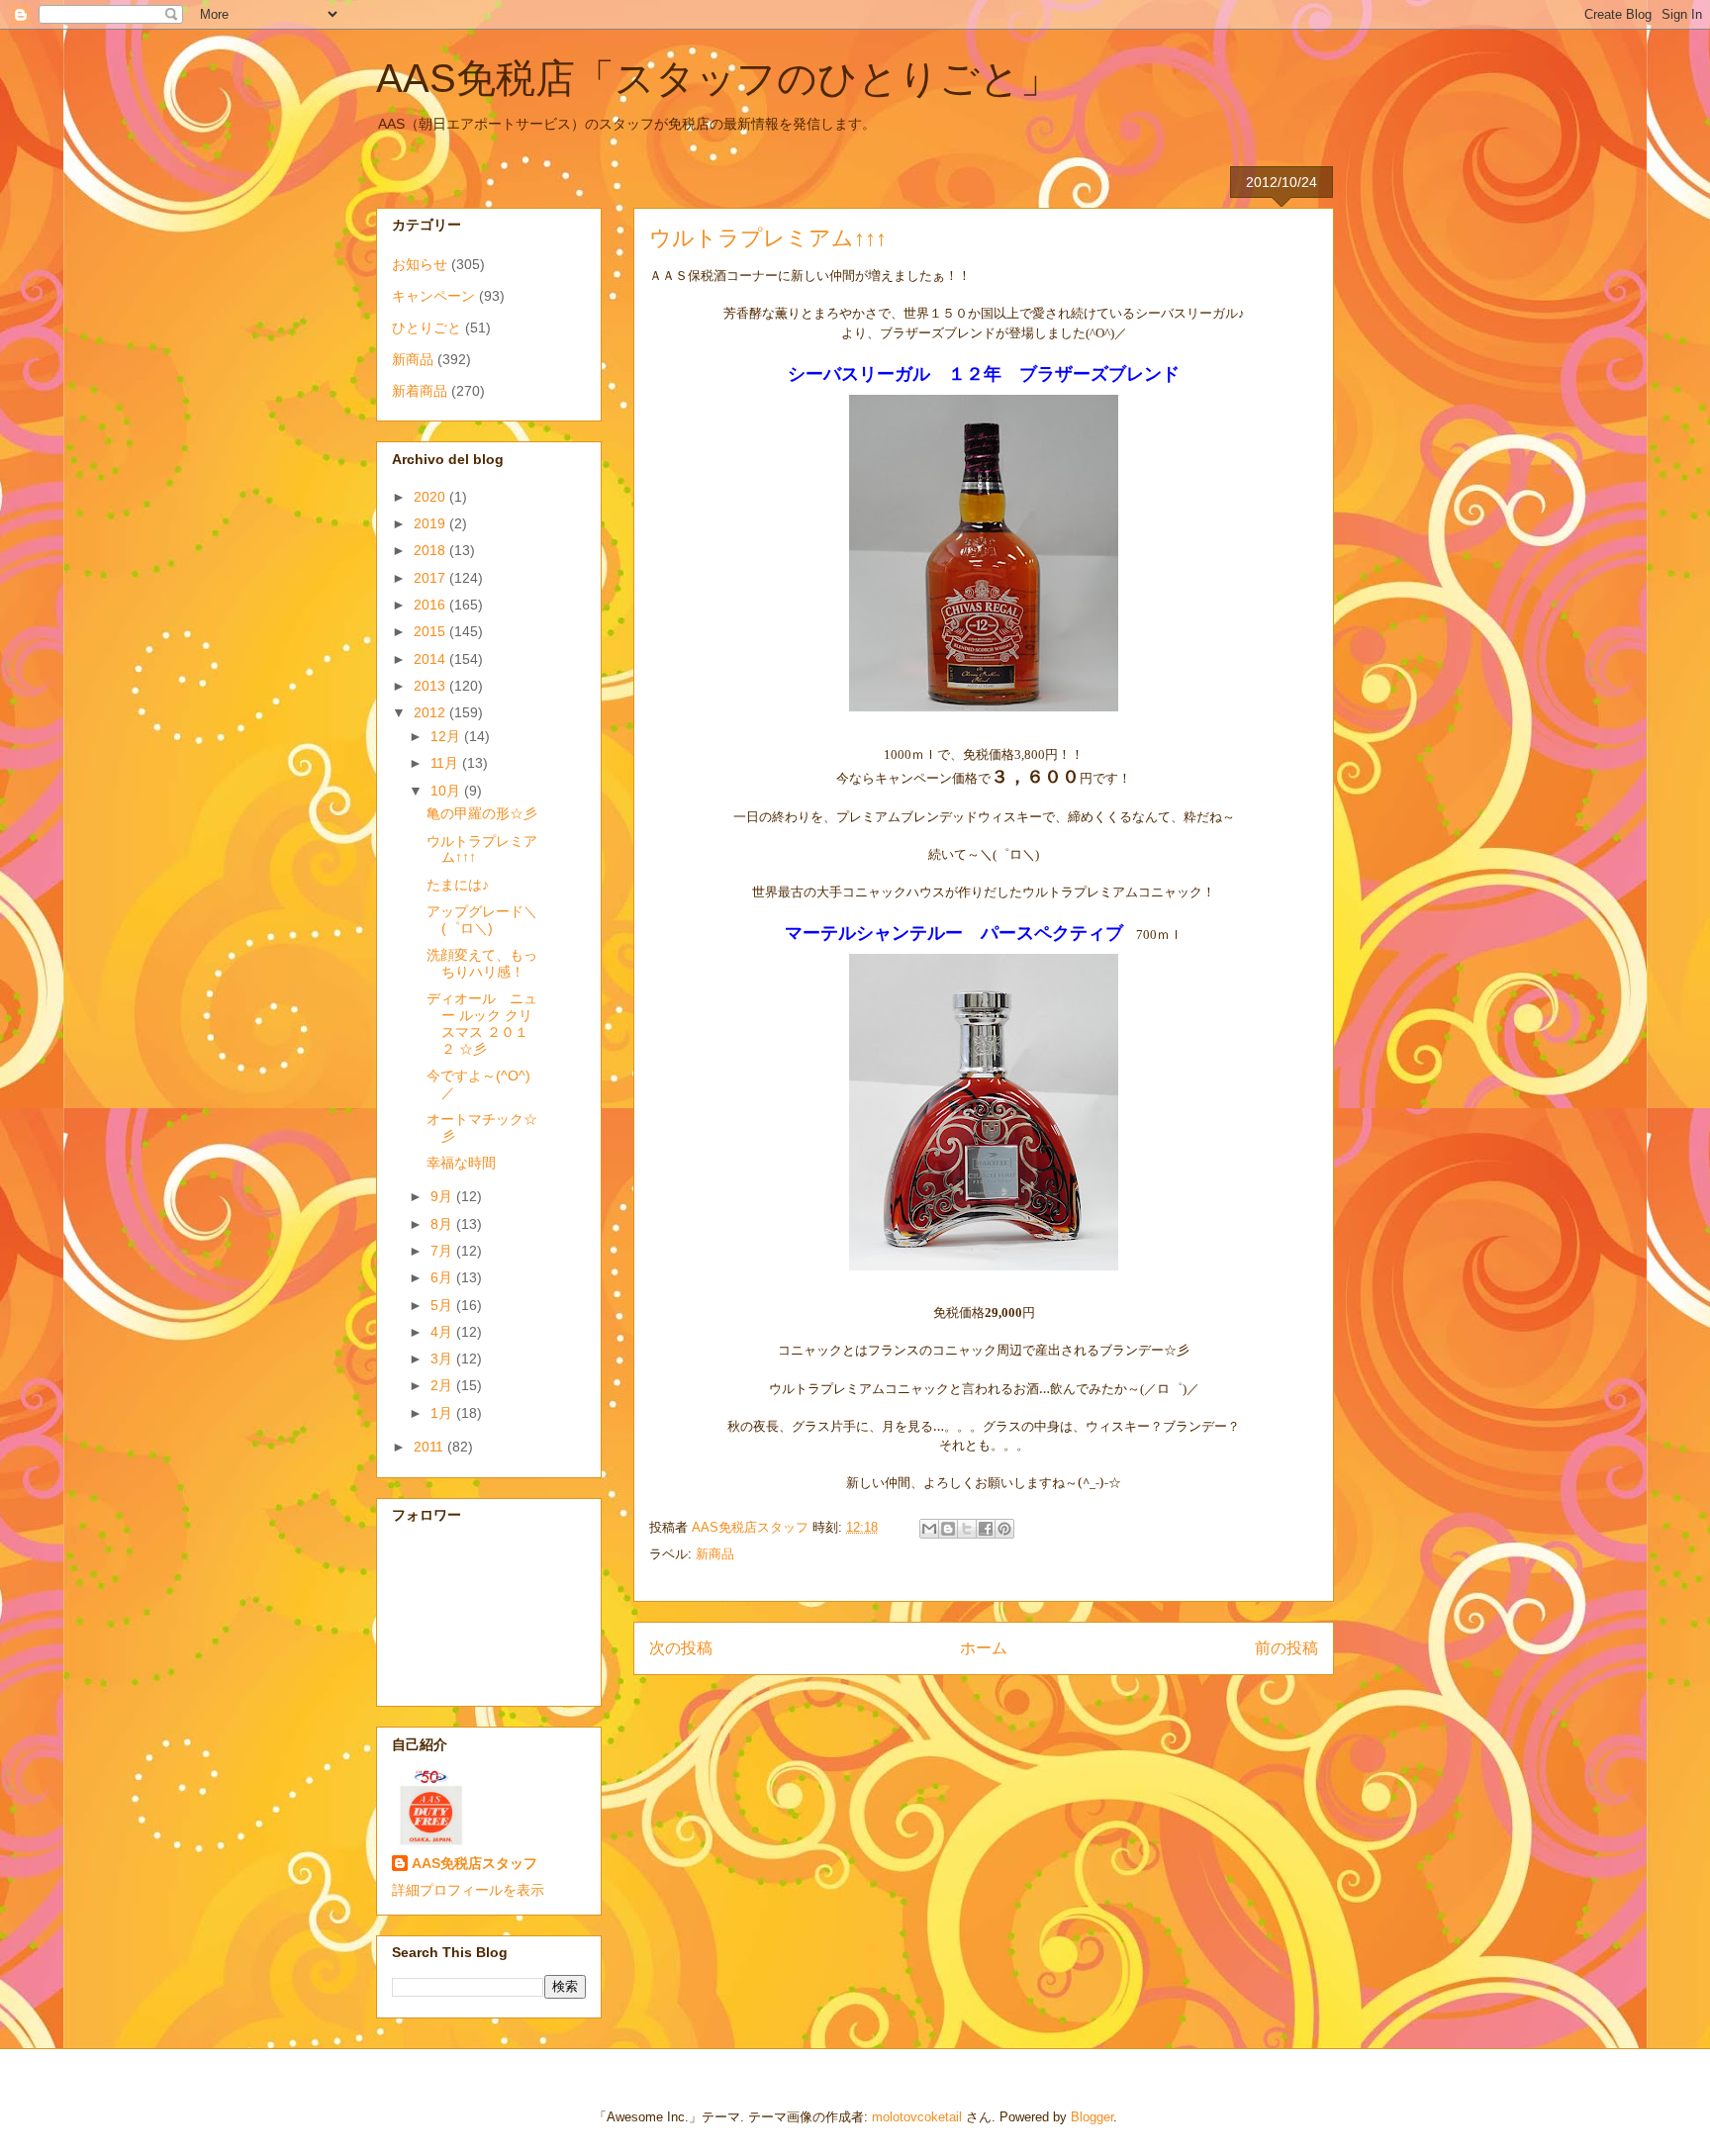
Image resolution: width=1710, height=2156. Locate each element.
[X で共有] (967, 1529)
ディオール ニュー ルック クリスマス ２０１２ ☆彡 (482, 1023)
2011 (430, 1447)
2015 (431, 631)
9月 (443, 1196)
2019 (431, 523)
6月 (443, 1277)
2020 (431, 497)
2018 (431, 550)
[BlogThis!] (948, 1529)
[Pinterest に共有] (1004, 1529)
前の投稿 (1286, 1648)
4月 (443, 1332)
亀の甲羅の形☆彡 (482, 813)
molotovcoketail (917, 2117)
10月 (447, 791)
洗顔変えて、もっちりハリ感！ (482, 963)
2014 (431, 659)
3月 (443, 1359)
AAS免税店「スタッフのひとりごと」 (718, 78)
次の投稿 (681, 1648)
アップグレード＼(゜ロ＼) (482, 920)
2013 (431, 686)
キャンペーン (433, 296)
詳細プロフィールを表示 (468, 1890)
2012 (431, 712)
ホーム (984, 1648)
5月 (443, 1305)
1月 (443, 1413)
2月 (443, 1385)
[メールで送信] (929, 1529)
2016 (431, 605)
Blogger (1092, 2117)
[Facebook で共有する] (986, 1529)
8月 (443, 1224)
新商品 (715, 1554)
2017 (431, 578)
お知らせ (420, 264)
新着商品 (420, 391)
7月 (443, 1251)
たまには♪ (458, 885)
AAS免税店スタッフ (475, 1863)
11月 (446, 763)
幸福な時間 (461, 1163)
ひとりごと (427, 328)
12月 (447, 736)
